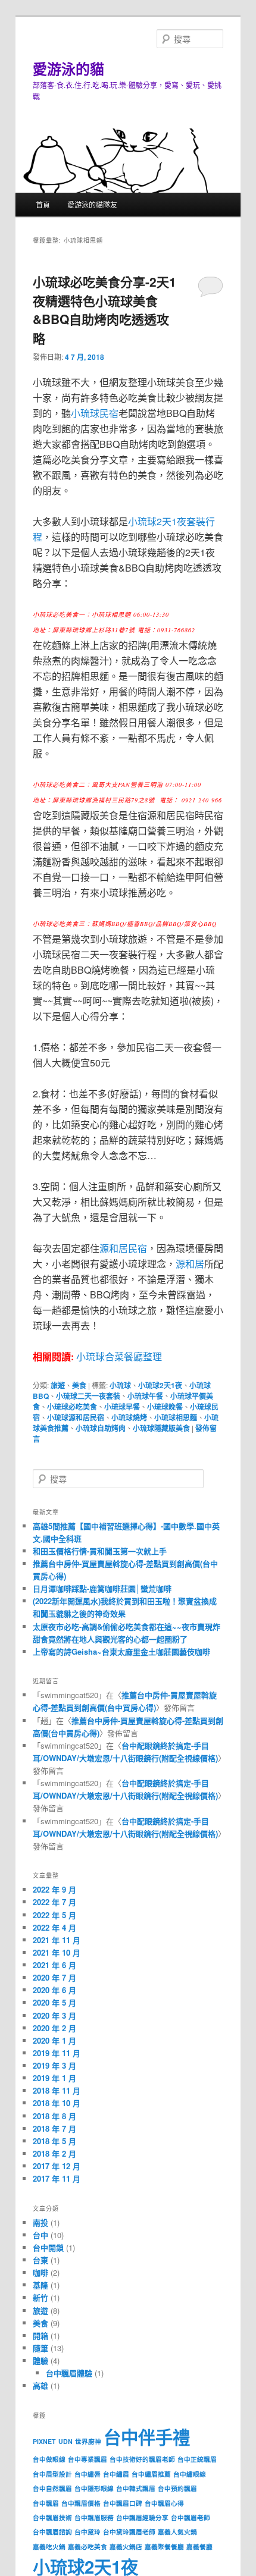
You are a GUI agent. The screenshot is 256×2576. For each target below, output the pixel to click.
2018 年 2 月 (54, 2153)
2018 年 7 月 (54, 2128)
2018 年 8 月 (54, 2116)
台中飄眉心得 (164, 2503)
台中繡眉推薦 (151, 2474)
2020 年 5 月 (54, 2002)
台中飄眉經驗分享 (142, 2517)
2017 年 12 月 (57, 2166)
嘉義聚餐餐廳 (164, 2547)
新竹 (40, 2297)
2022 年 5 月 (54, 1915)
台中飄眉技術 (52, 2517)
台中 (40, 2235)
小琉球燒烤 (129, 1417)
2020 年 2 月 (54, 2028)
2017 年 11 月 (57, 2178)
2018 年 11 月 (57, 2090)
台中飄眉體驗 (69, 2373)
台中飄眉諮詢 (52, 2532)
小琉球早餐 (122, 1407)
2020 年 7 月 (54, 1977)
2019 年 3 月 (54, 2065)
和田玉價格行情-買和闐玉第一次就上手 (100, 1551)
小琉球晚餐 (165, 1407)
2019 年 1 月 (54, 2078)
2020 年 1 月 (54, 2040)
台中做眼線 (49, 2459)
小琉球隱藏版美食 (161, 1428)
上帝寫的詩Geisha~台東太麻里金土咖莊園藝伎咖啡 (121, 1651)
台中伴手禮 (147, 2437)
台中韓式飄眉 (136, 2488)
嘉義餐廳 (199, 2547)
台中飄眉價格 (81, 2503)
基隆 (40, 2285)
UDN (65, 2441)
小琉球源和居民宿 (76, 1417)
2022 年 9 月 (54, 1889)
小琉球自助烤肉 (101, 1428)
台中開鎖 (48, 2247)
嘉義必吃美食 (88, 2547)
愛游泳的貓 (68, 68)
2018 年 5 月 (54, 2141)
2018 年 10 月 (57, 2103)
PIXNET (44, 2441)
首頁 (43, 204)
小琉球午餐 (145, 1396)
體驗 (40, 2360)
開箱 (40, 2335)
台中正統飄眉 (197, 2459)
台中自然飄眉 (52, 2488)
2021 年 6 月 (54, 1965)
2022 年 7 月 (54, 1902)
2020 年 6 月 (54, 1990)
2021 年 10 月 (57, 1952)
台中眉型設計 (52, 2474)
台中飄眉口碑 (123, 2503)
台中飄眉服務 (94, 2517)
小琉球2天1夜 (160, 1385)
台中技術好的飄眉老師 (142, 2459)
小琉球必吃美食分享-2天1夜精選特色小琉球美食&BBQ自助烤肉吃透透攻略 (104, 310)
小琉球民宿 (95, 413)
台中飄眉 (46, 2503)
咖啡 (40, 2272)
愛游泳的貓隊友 (92, 204)
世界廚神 (88, 2441)
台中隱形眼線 (94, 2488)
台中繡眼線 (190, 2474)
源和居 (190, 1264)
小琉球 (120, 1385)
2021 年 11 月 (57, 1940)
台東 (40, 2260)
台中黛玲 (88, 2532)
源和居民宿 (123, 1248)
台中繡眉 (116, 2474)
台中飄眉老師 (191, 2517)
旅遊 (58, 1385)
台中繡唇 (88, 2474)
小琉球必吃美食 (72, 1407)
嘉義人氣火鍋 (177, 2532)
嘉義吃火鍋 (49, 2547)
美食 (79, 1385)
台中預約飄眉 (177, 2488)
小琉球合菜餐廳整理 (119, 1356)
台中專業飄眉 (88, 2459)
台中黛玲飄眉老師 (129, 2532)
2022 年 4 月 (54, 1927)
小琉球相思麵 (176, 1417)
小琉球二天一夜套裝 (88, 1396)
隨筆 (40, 2348)
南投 (40, 2222)
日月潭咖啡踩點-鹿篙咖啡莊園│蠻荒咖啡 (102, 1588)
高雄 (40, 2385)
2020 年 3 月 (54, 2015)
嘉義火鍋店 (126, 2547)
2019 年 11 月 (57, 2053)
